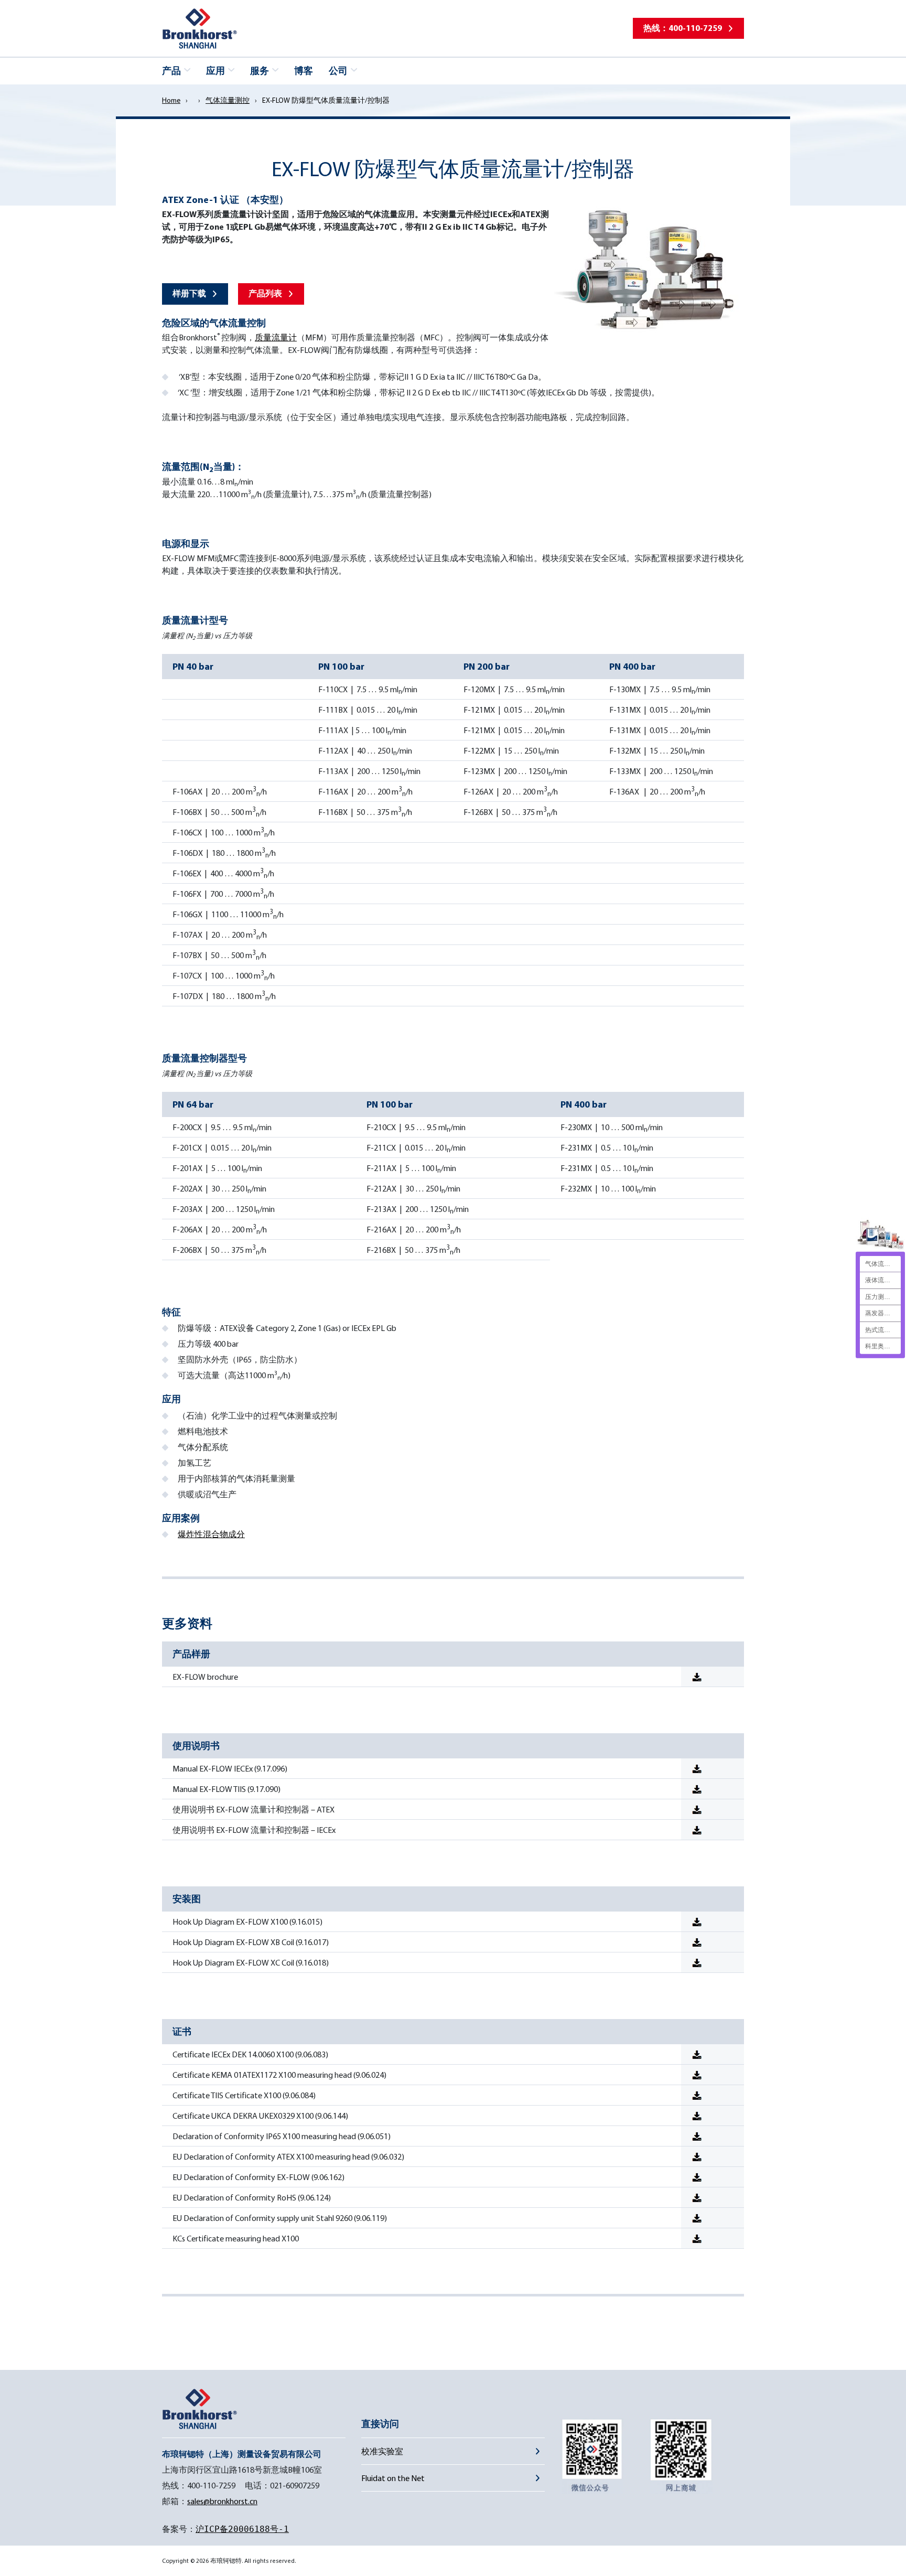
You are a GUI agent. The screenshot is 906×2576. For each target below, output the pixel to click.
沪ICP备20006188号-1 (242, 2529)
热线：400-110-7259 (683, 28)
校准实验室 (382, 2451)
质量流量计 (276, 337)
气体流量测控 (228, 100)
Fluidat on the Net (393, 2478)
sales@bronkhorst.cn (222, 2501)
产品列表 (265, 293)
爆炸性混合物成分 (211, 1534)
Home (171, 100)
